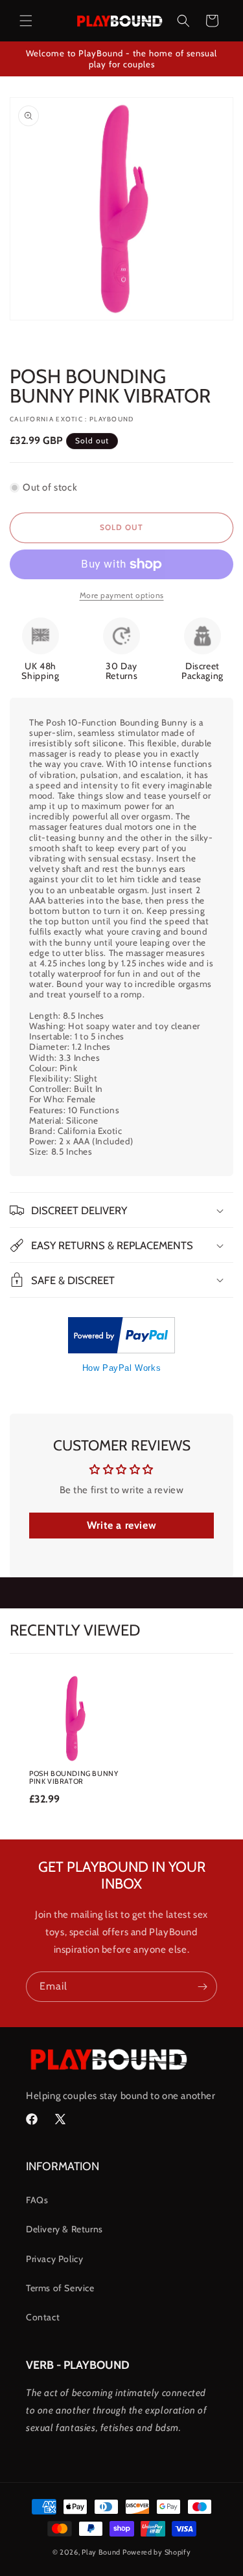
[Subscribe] (202, 1987)
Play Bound (101, 2552)
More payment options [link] (122, 595)
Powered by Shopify (157, 2552)
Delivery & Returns (64, 2229)
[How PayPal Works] (121, 1350)
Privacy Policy (54, 2259)
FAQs (37, 2200)
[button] (26, 21)
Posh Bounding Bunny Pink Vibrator (74, 1777)
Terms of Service (60, 2288)
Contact (43, 2317)
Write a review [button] (121, 1525)
